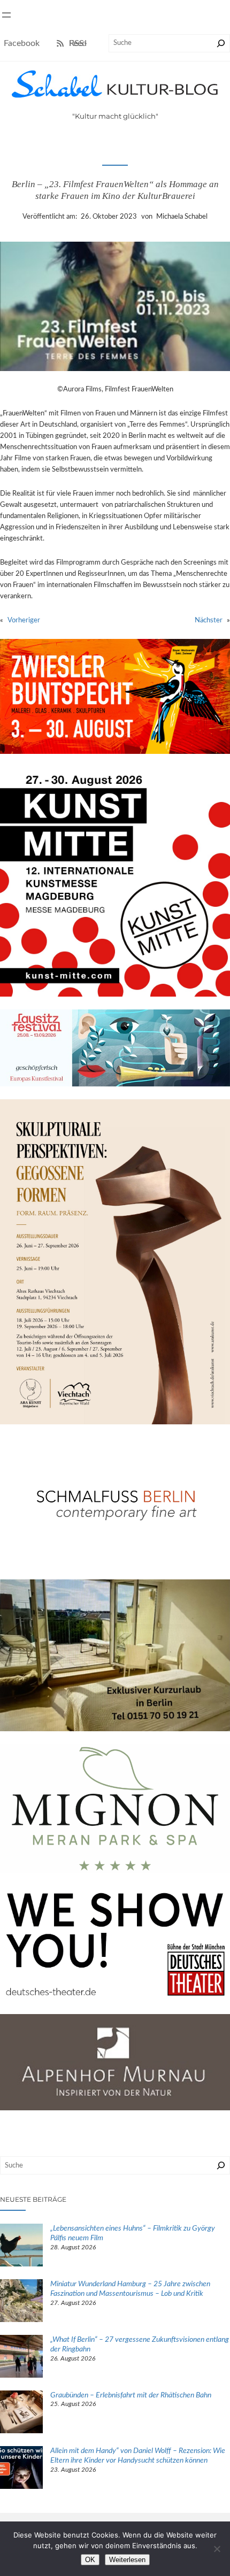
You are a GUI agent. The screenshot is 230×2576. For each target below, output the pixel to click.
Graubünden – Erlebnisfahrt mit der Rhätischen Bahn (132, 2395)
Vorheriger (24, 620)
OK (90, 2560)
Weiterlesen (127, 2560)
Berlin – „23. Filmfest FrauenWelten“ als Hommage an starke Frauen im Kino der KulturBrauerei (115, 190)
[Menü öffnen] (6, 15)
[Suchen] (221, 43)
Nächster (209, 620)
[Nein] (217, 2549)
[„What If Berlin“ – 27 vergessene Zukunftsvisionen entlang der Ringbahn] (21, 2358)
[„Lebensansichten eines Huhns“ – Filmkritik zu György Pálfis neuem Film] (21, 2247)
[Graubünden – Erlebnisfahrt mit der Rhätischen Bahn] (21, 2413)
